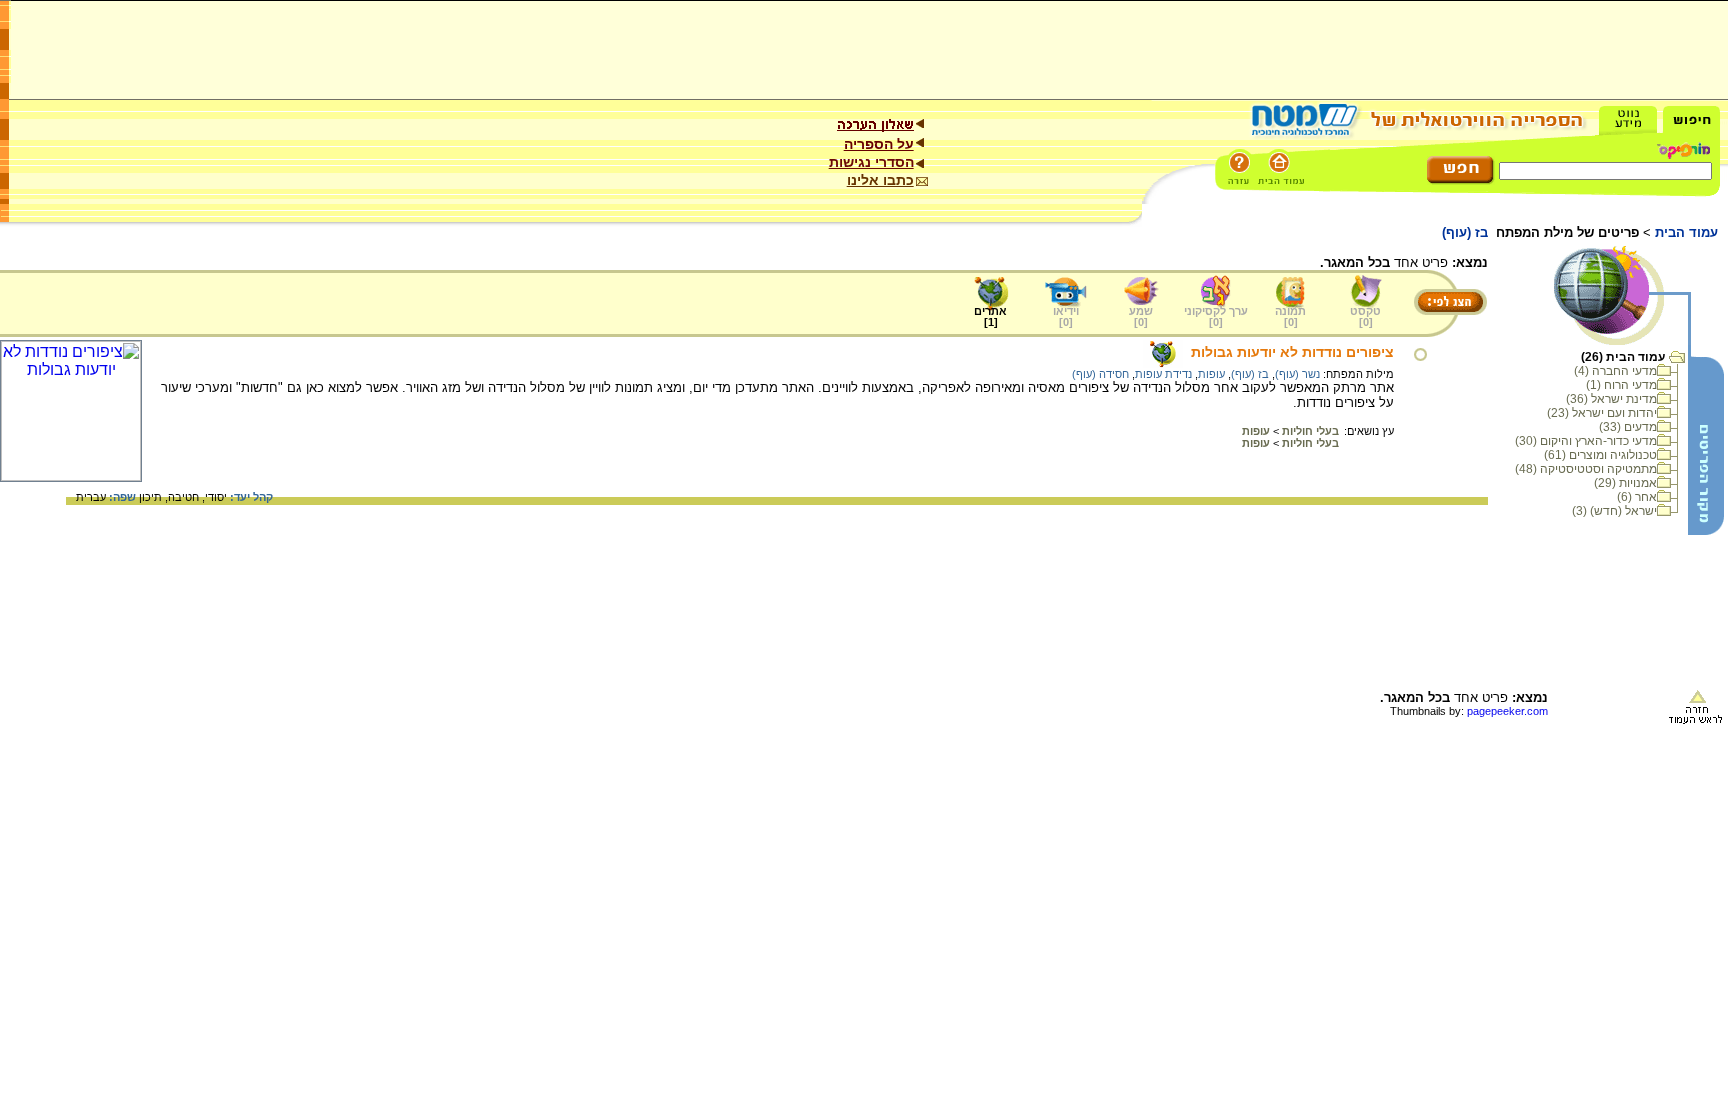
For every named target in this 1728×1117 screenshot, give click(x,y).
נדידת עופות (1163, 374)
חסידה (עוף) (1100, 374)
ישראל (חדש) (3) (1614, 511)
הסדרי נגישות (871, 162)
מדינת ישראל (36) (1611, 399)
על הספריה (879, 144)
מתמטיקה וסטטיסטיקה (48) (1586, 469)
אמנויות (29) (1625, 483)
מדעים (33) (1628, 427)
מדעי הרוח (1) (1621, 385)
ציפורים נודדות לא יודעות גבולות (1292, 352)
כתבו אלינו (880, 180)
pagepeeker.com (1507, 711)
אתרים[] (990, 316)
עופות (1211, 374)
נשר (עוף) (1297, 374)
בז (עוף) (1250, 374)
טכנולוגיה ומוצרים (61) (1600, 455)
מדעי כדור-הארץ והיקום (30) (1586, 441)
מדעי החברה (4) (1615, 371)
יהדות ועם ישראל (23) (1602, 413)
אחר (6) (1637, 497)
